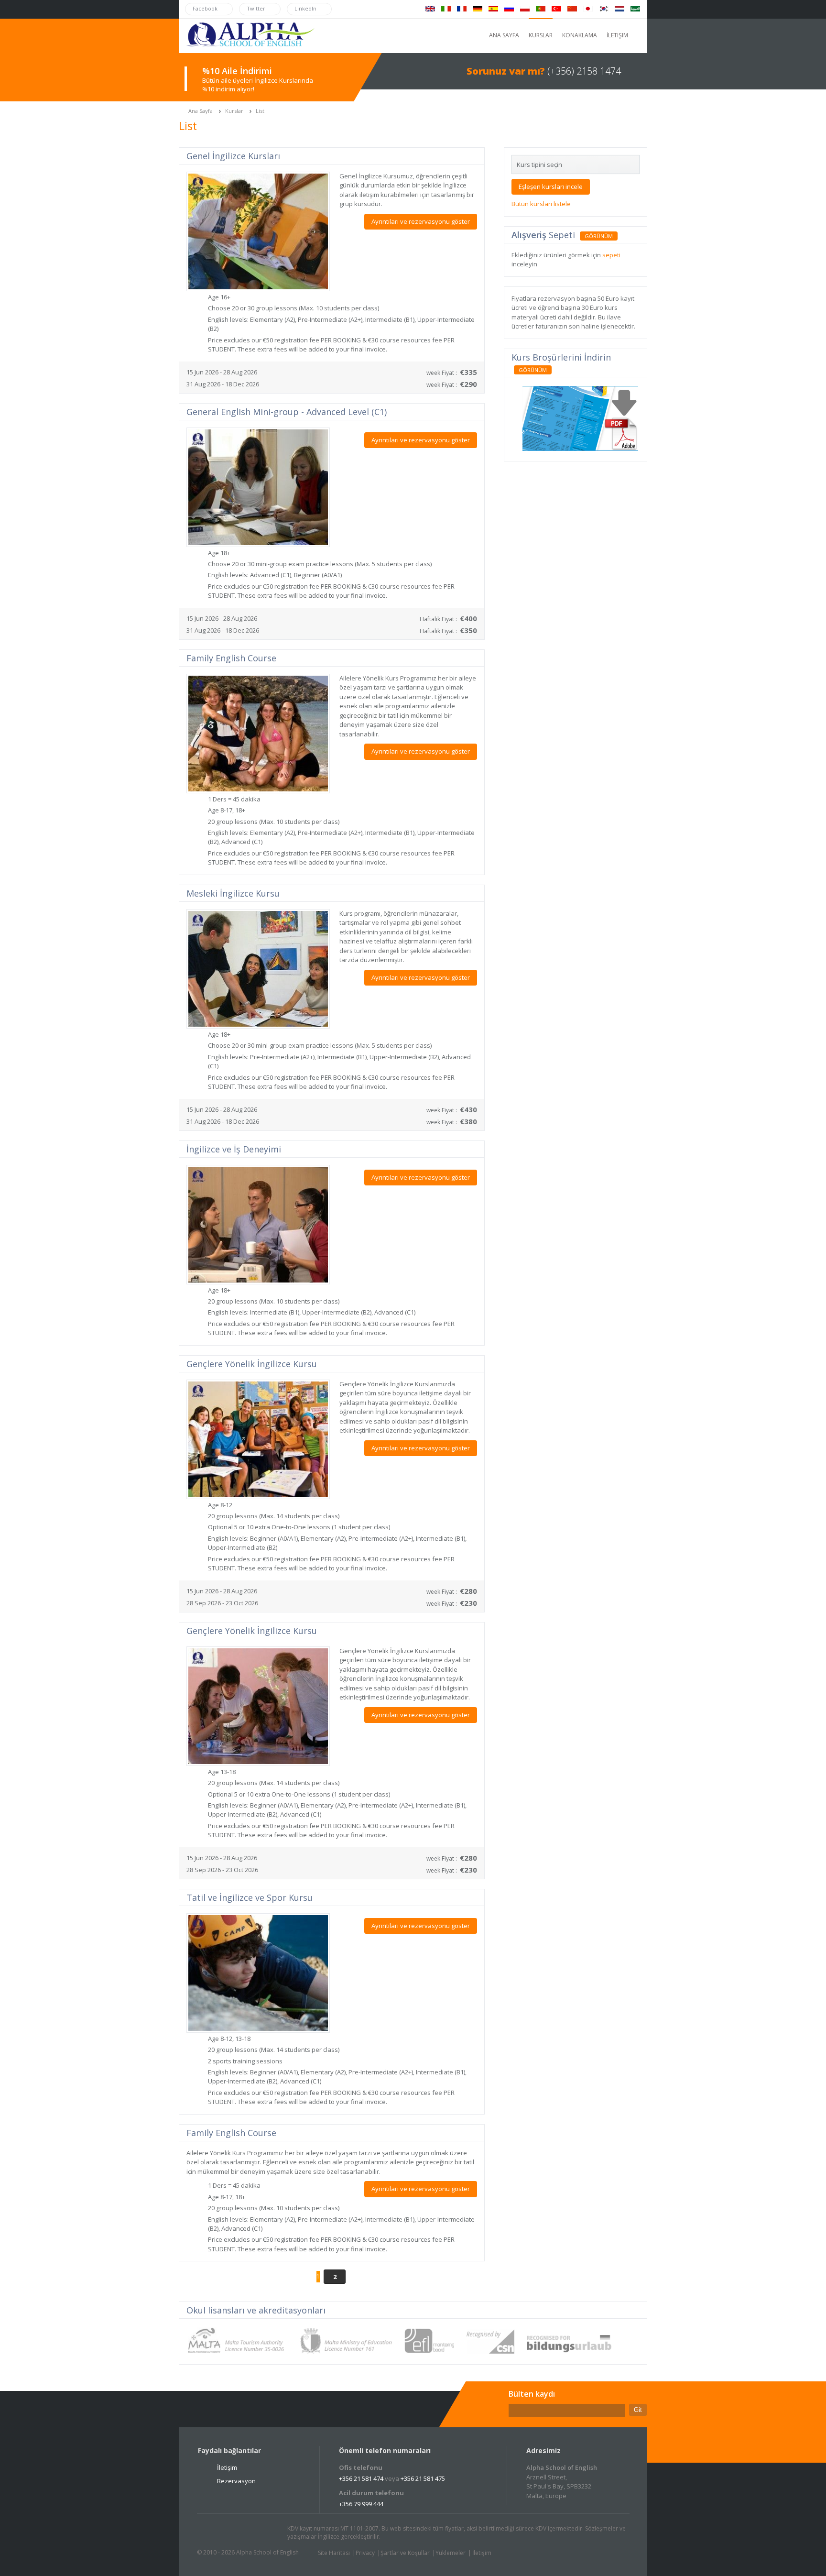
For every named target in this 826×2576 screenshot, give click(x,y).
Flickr (250, 2533)
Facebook (232, 2533)
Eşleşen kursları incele (551, 186)
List (260, 111)
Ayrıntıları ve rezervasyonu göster (421, 221)
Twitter (214, 2533)
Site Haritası (334, 2553)
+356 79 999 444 (361, 2504)
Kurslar (234, 111)
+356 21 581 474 (361, 2478)
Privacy (365, 2553)
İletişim (227, 2467)
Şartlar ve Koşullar (405, 2553)
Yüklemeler (451, 2553)
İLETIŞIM (617, 35)
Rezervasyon (236, 2481)
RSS (268, 2533)
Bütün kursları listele (541, 204)
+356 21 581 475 (423, 2478)
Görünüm (599, 236)
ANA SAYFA (504, 35)
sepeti (611, 255)
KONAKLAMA (580, 35)
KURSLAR (541, 35)
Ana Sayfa (201, 111)
